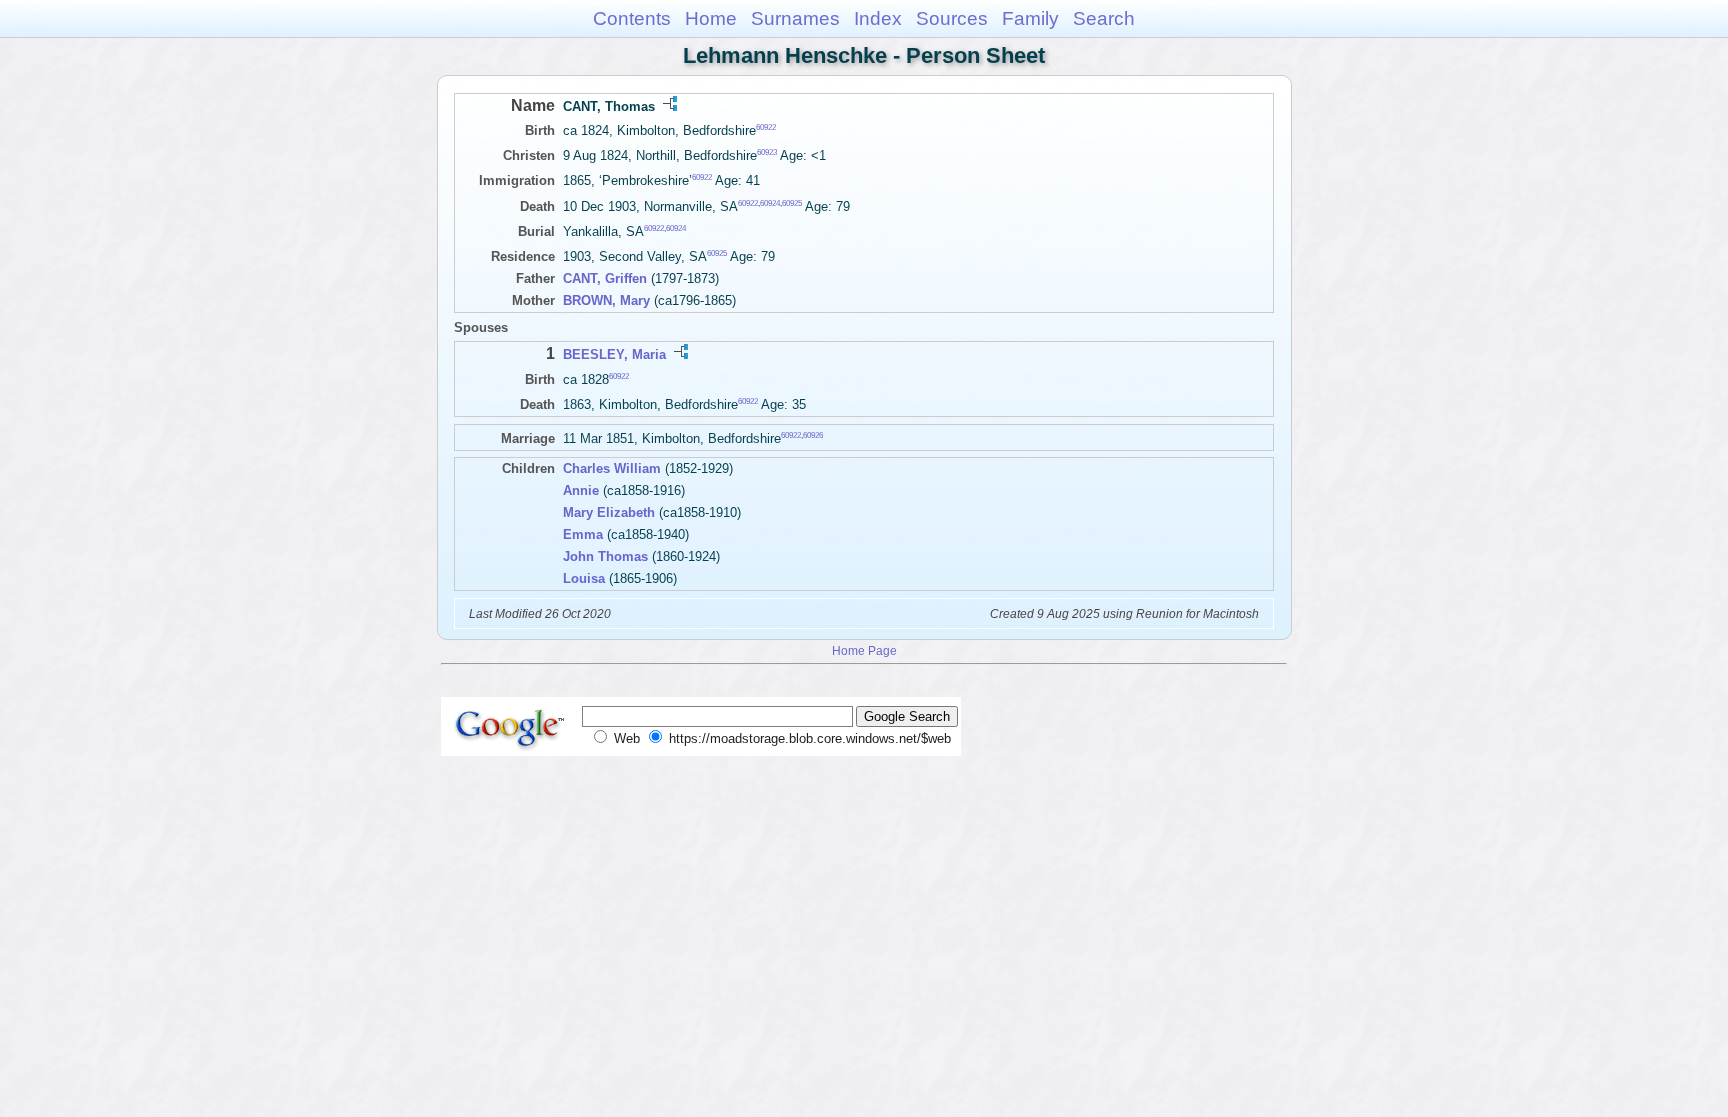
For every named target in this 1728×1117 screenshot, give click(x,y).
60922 (766, 127)
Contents (632, 18)
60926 (813, 435)
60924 (770, 202)
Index (878, 18)
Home (711, 18)
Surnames (795, 18)
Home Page (864, 650)
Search (1104, 18)
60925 (792, 202)
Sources (952, 18)
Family (1030, 18)
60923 (767, 152)
